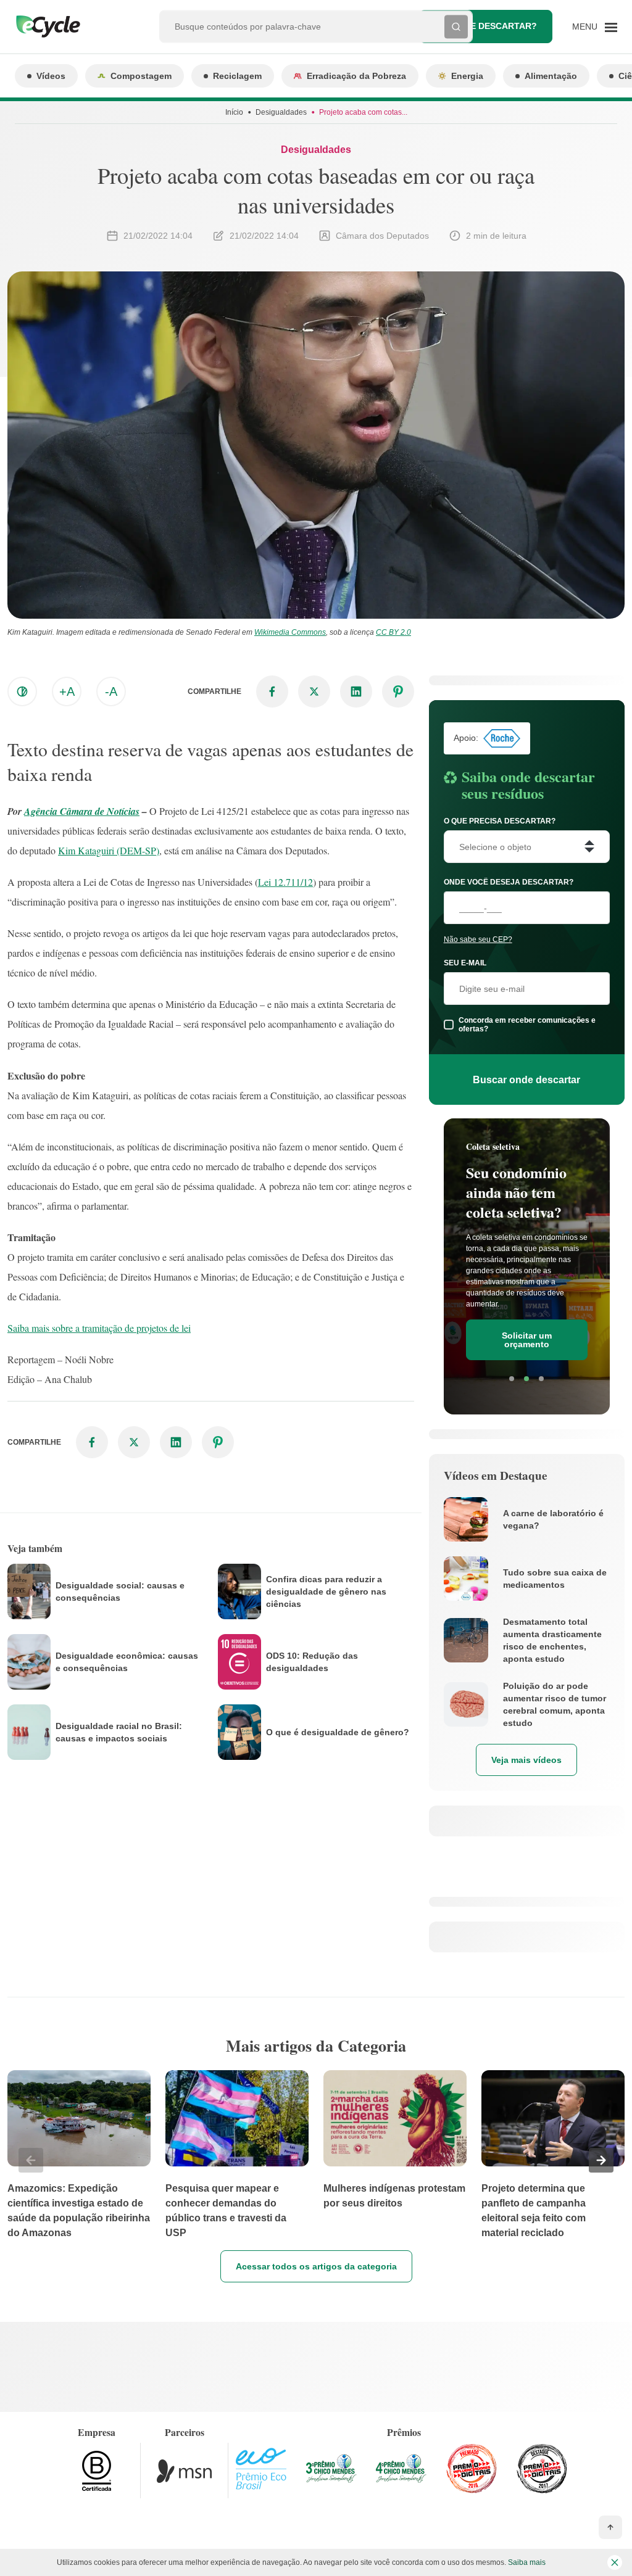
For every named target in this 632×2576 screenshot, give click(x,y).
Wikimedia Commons (290, 632)
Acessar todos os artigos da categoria (316, 2266)
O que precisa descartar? (500, 821)
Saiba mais (527, 2562)
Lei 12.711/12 (285, 882)
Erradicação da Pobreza (356, 76)
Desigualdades (281, 112)
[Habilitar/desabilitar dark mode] (22, 691)
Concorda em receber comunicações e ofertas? (527, 1025)
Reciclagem (237, 76)
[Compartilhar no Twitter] (314, 691)
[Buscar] (456, 27)
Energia (467, 76)
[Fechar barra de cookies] (615, 2562)
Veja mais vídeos (526, 1760)
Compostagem (141, 76)
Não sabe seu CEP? (478, 939)
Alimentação (551, 76)
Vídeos (51, 76)
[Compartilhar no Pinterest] (398, 691)
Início (234, 112)
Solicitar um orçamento (527, 1340)
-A (111, 691)
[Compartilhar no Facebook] (272, 691)
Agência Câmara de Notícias (82, 811)
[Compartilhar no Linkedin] (356, 691)
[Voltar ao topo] (610, 2527)
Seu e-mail (465, 963)
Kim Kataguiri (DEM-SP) (109, 850)
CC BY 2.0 (393, 632)
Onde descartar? (494, 26)
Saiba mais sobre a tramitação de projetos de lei (99, 1328)
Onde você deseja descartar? (509, 882)
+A (67, 691)
